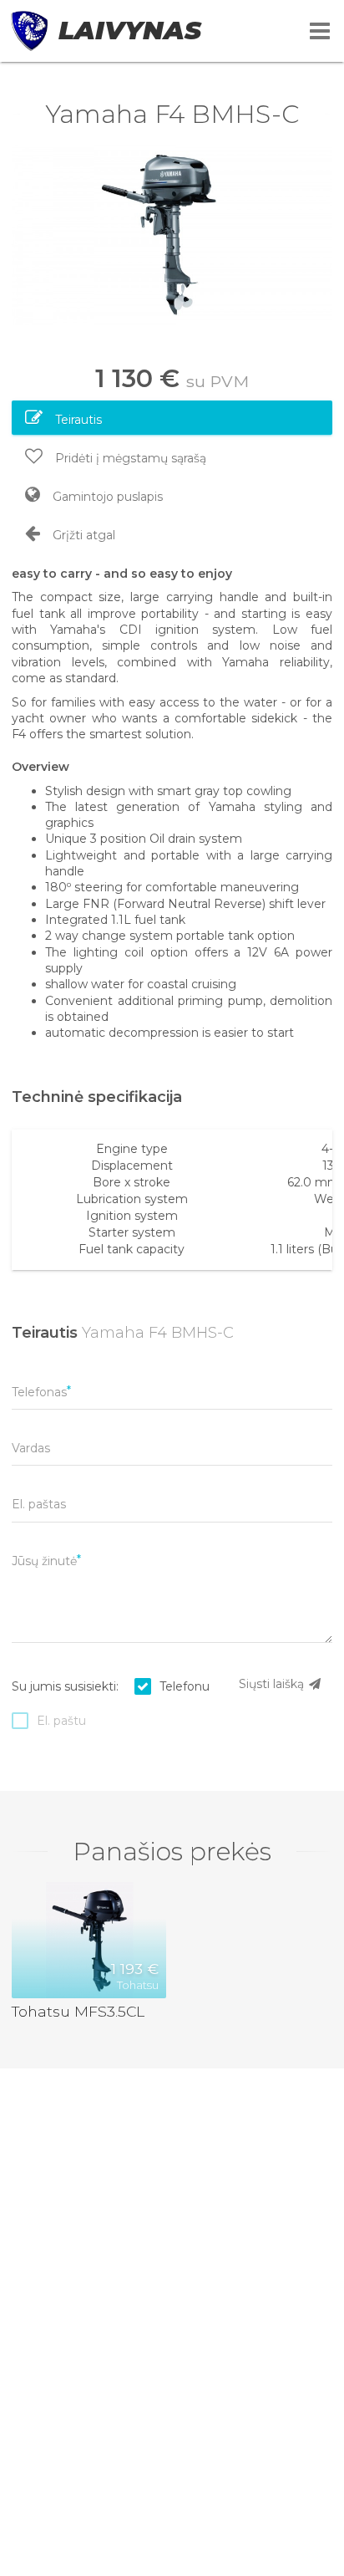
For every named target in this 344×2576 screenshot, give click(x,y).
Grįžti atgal (82, 535)
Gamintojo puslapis (106, 497)
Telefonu (185, 1686)
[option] (172, 235)
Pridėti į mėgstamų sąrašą (129, 458)
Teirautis (77, 420)
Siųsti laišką (273, 1684)
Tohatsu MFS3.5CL (78, 2011)
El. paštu (61, 1721)
